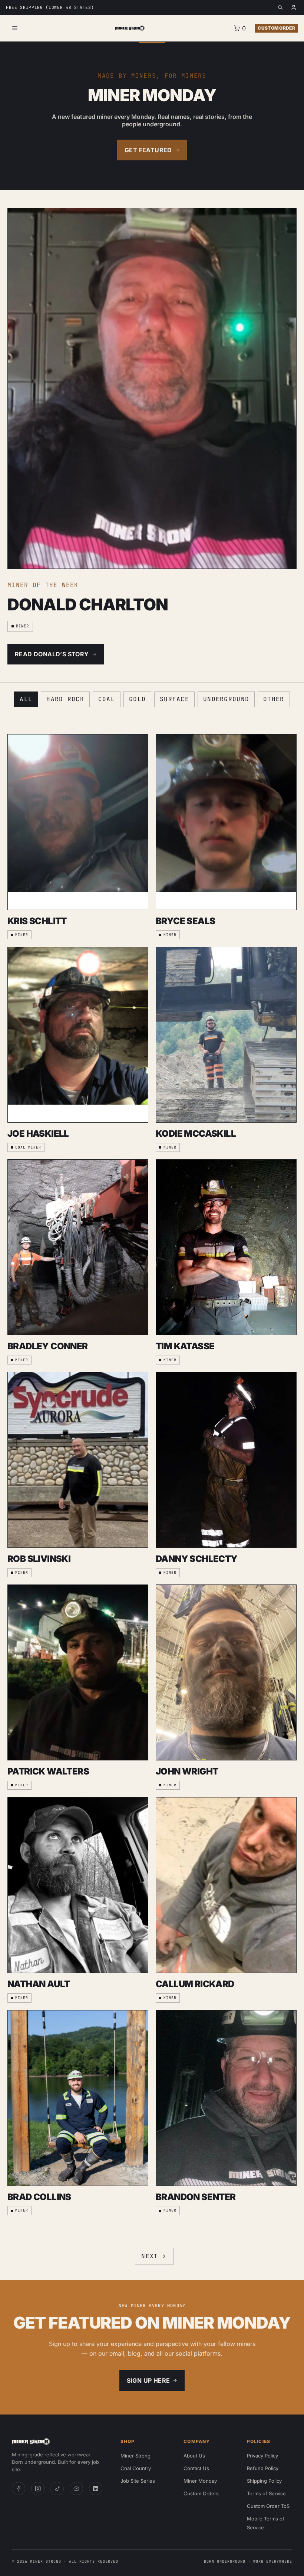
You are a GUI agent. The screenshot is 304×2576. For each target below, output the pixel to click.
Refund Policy (263, 2468)
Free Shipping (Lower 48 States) (50, 7)
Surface (174, 699)
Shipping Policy (264, 2481)
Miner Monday (200, 2481)
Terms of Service (266, 2493)
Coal (107, 699)
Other (274, 699)
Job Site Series (138, 2481)
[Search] (280, 7)
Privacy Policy (262, 2456)
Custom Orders (201, 2493)
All (26, 699)
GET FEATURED (148, 150)
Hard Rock (65, 699)
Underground (226, 699)
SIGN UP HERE (148, 2380)
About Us (194, 2456)
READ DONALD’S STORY (52, 654)
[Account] (294, 7)
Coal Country (136, 2468)
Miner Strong (136, 2456)
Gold (137, 699)
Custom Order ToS (268, 2506)
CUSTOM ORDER (276, 28)
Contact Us (196, 2468)
